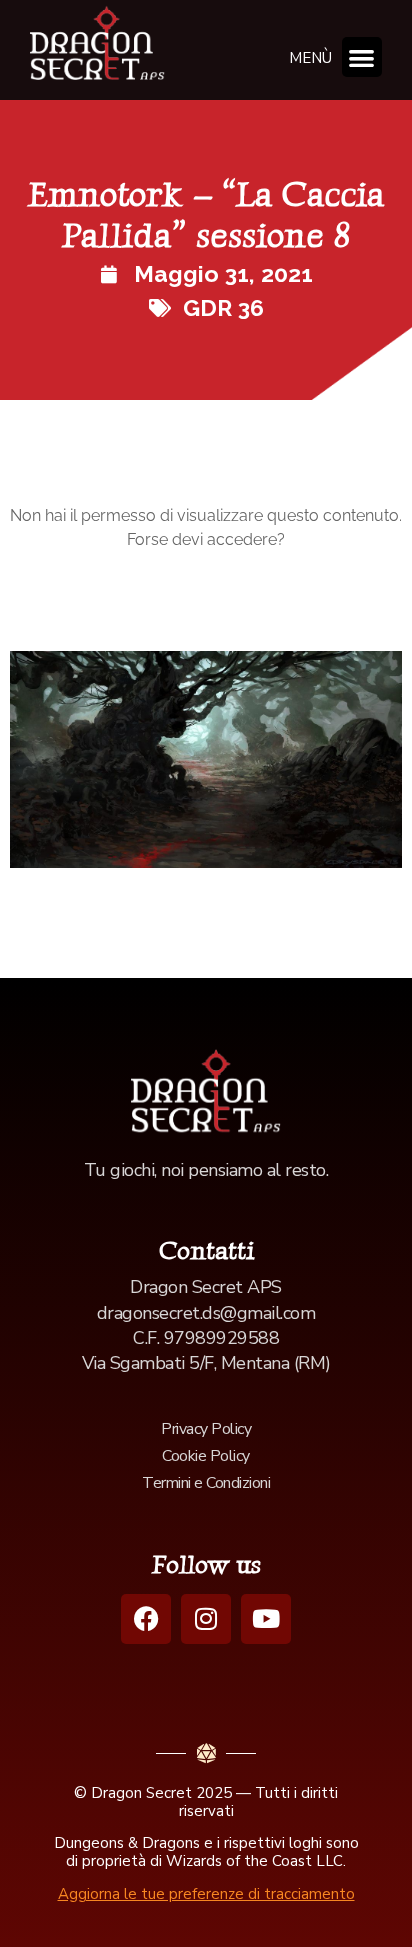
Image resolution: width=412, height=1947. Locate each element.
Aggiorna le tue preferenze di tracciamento (206, 1894)
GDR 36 (223, 307)
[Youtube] (266, 1619)
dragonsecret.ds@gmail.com (206, 1313)
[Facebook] (146, 1619)
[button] (362, 57)
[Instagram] (206, 1619)
